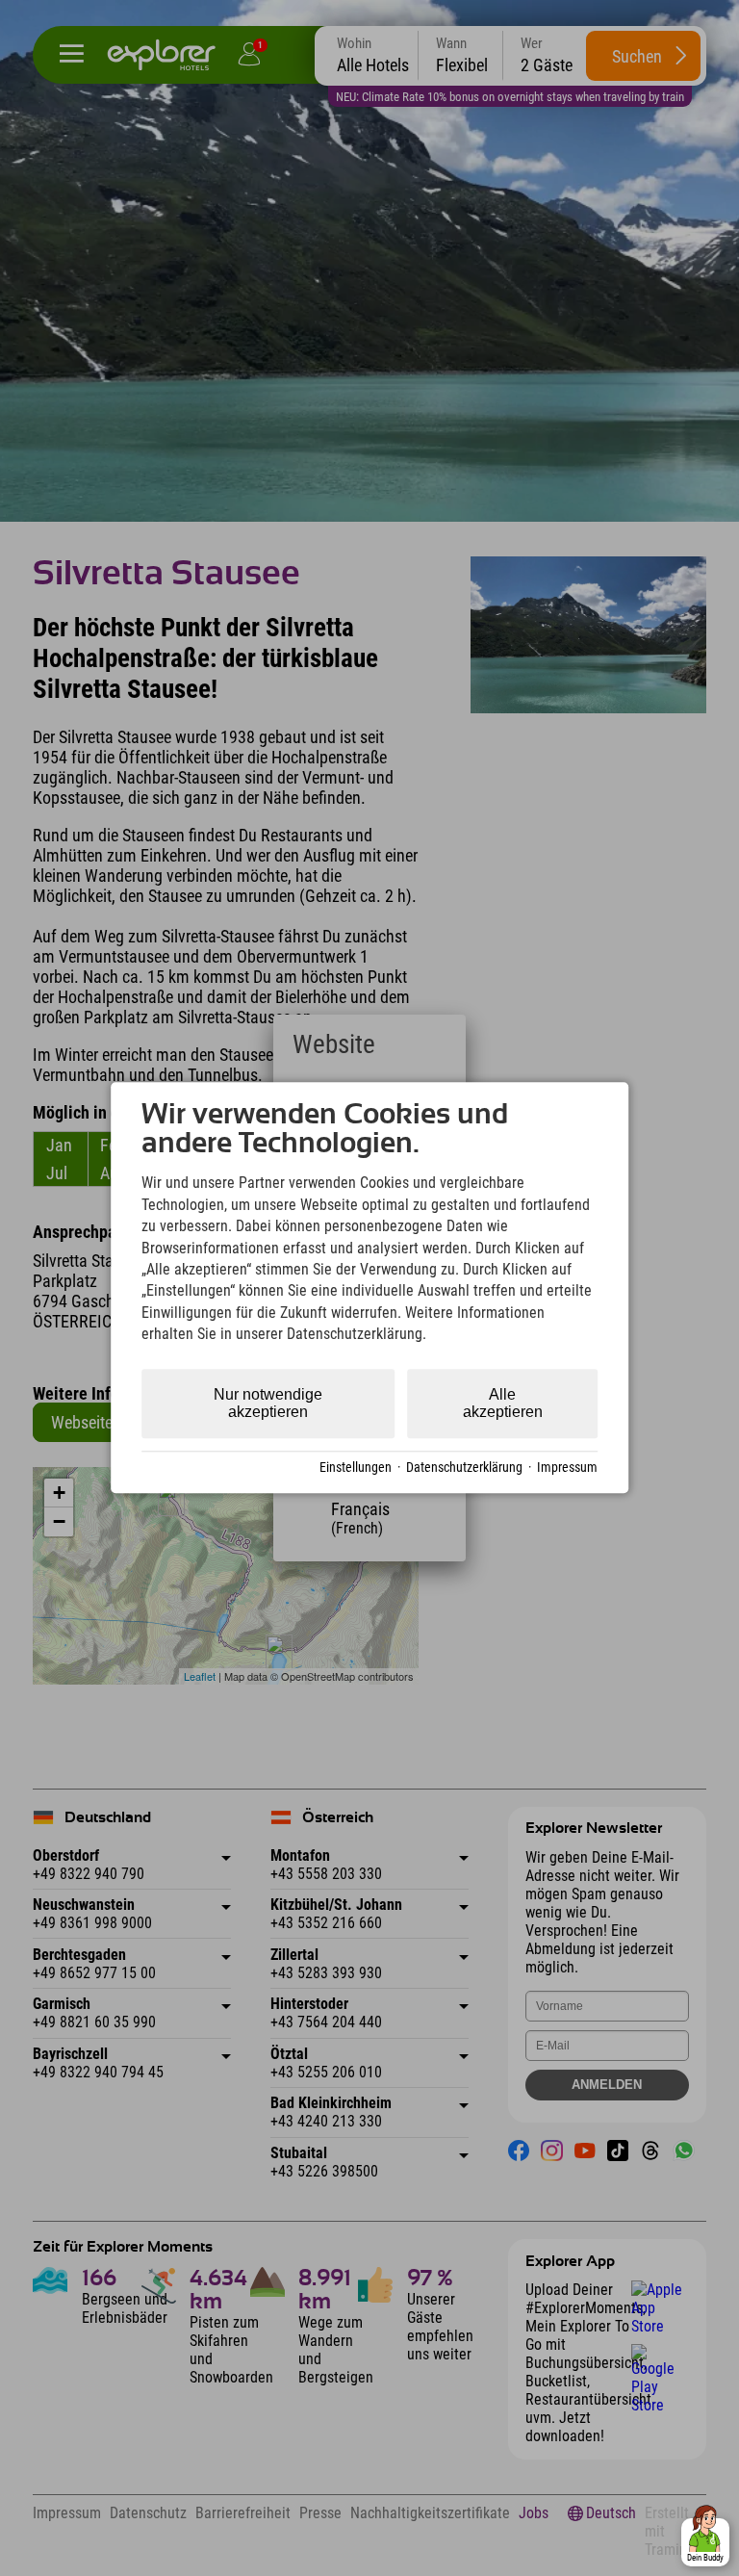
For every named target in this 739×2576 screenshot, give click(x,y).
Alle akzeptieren (503, 1403)
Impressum (567, 1468)
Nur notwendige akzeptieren (268, 1403)
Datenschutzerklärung (464, 1468)
